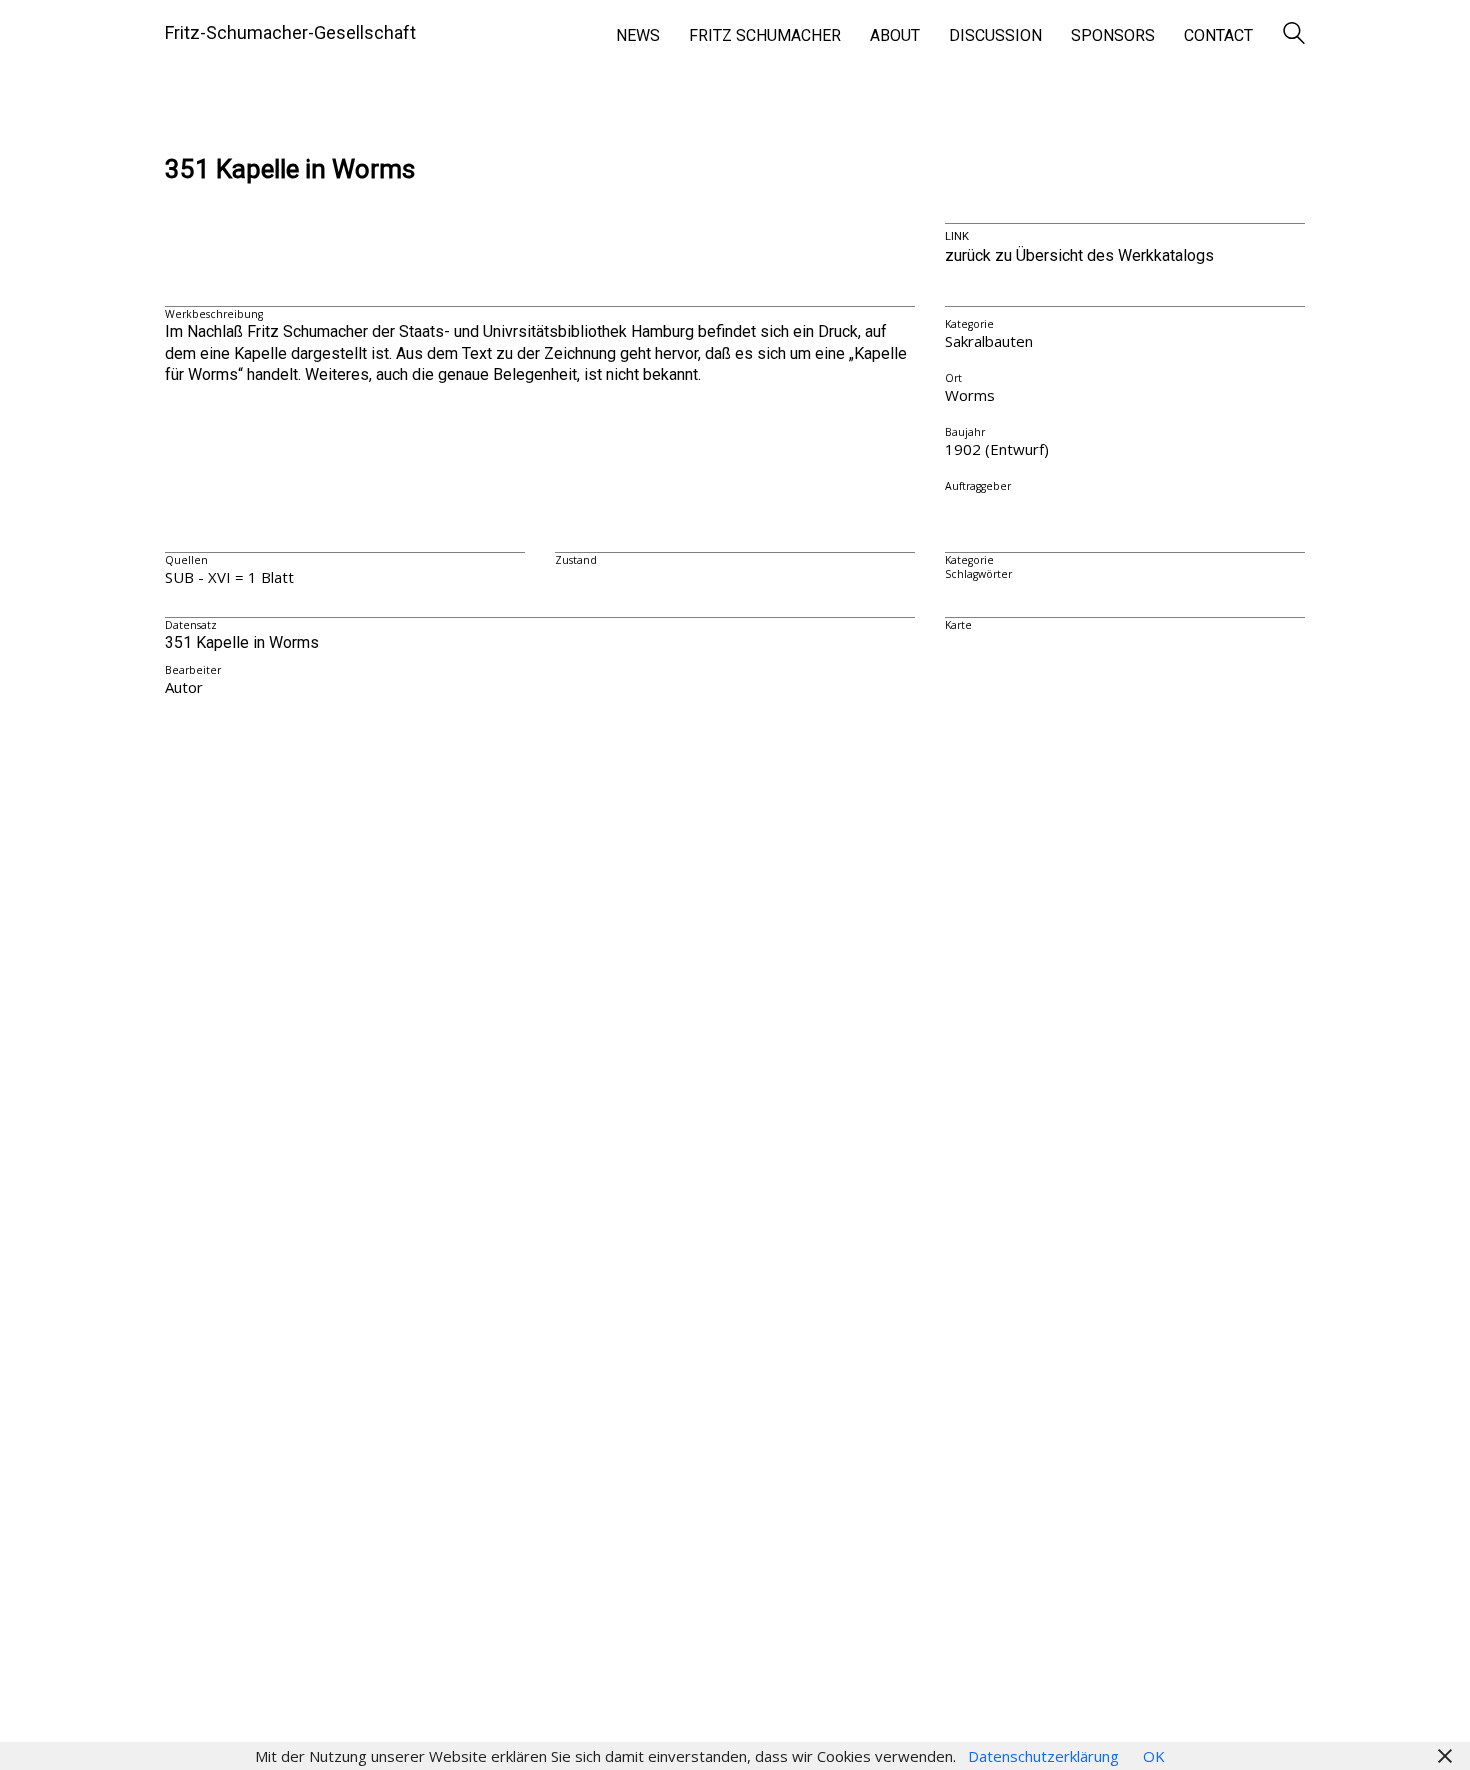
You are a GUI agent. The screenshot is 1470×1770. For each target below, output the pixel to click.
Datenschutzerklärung (1043, 1756)
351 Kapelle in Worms (290, 169)
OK (1154, 1756)
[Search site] (1294, 35)
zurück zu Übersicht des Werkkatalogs (1079, 255)
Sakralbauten (989, 341)
